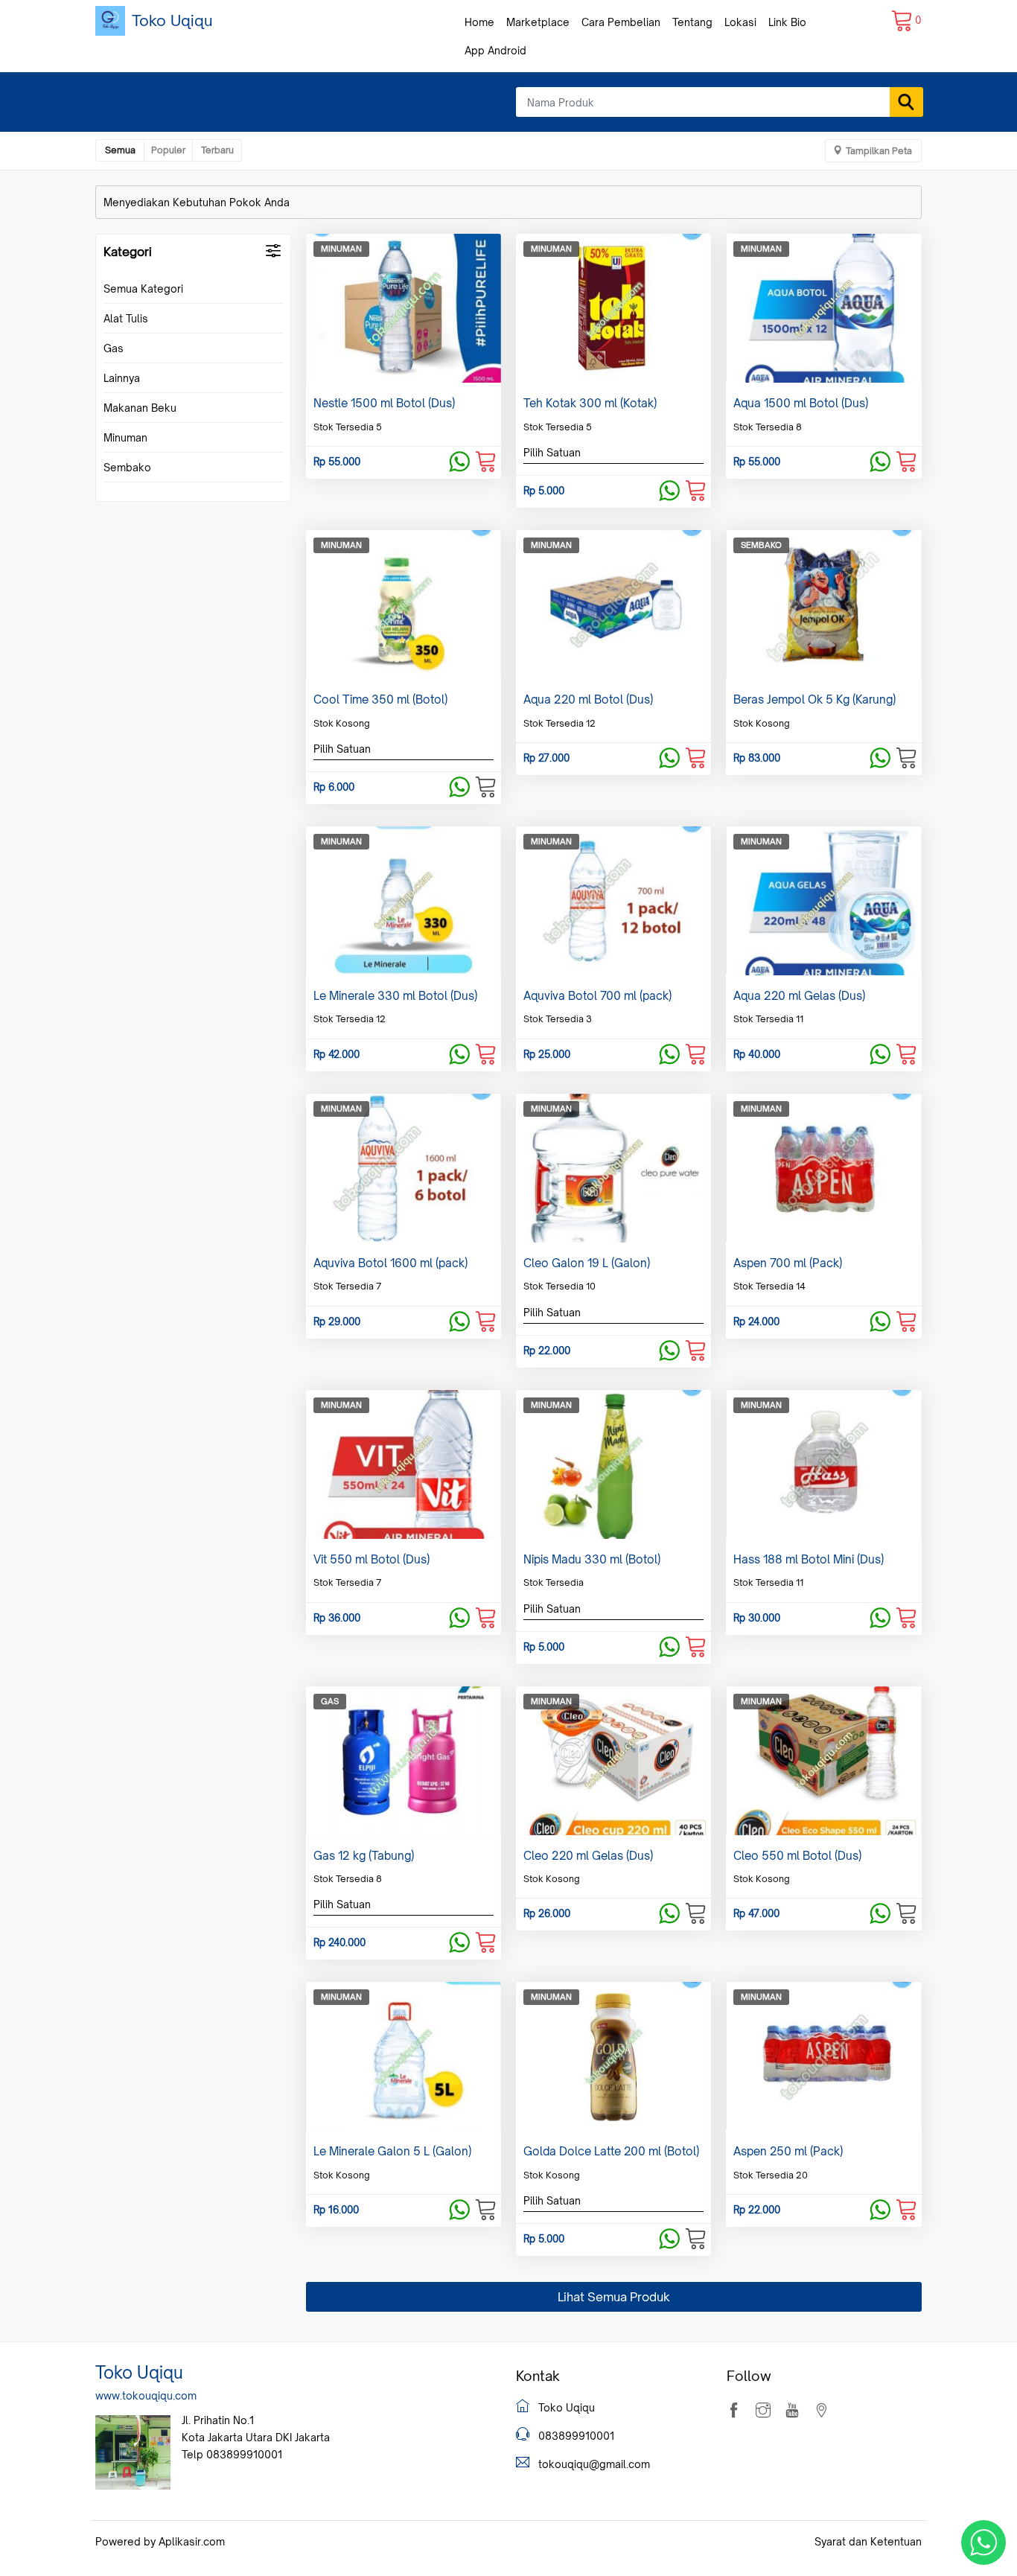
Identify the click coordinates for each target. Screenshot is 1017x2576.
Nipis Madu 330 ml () (592, 1559)
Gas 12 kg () (364, 1856)
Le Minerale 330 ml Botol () (395, 996)
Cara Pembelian (621, 22)
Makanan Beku (140, 408)
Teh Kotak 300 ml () (590, 403)
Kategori (128, 252)
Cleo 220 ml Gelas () (588, 1856)
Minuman (125, 437)
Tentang (692, 22)
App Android (495, 50)
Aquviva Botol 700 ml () (597, 996)
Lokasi (740, 22)
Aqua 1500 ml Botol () (801, 403)
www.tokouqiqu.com (146, 2395)
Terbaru (217, 150)
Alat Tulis (126, 318)
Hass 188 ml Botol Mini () (809, 1559)
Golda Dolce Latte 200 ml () (611, 2151)
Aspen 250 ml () (788, 2151)
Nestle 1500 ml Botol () (384, 403)
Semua (120, 150)
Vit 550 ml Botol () (372, 1559)
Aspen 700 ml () (788, 1263)
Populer (168, 150)
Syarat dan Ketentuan (868, 2541)
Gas (114, 348)
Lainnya (122, 378)
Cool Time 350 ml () (380, 699)
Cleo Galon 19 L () (587, 1263)
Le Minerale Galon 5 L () (392, 2151)
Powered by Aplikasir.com (160, 2541)
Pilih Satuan (552, 452)
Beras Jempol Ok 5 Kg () (814, 699)
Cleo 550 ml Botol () (797, 1856)
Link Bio (787, 22)
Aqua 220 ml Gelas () (799, 996)
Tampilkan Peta (879, 151)
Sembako (127, 467)
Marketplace (538, 22)
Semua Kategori (143, 288)
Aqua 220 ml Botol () (588, 699)
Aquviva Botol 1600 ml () (390, 1263)
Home (479, 22)
